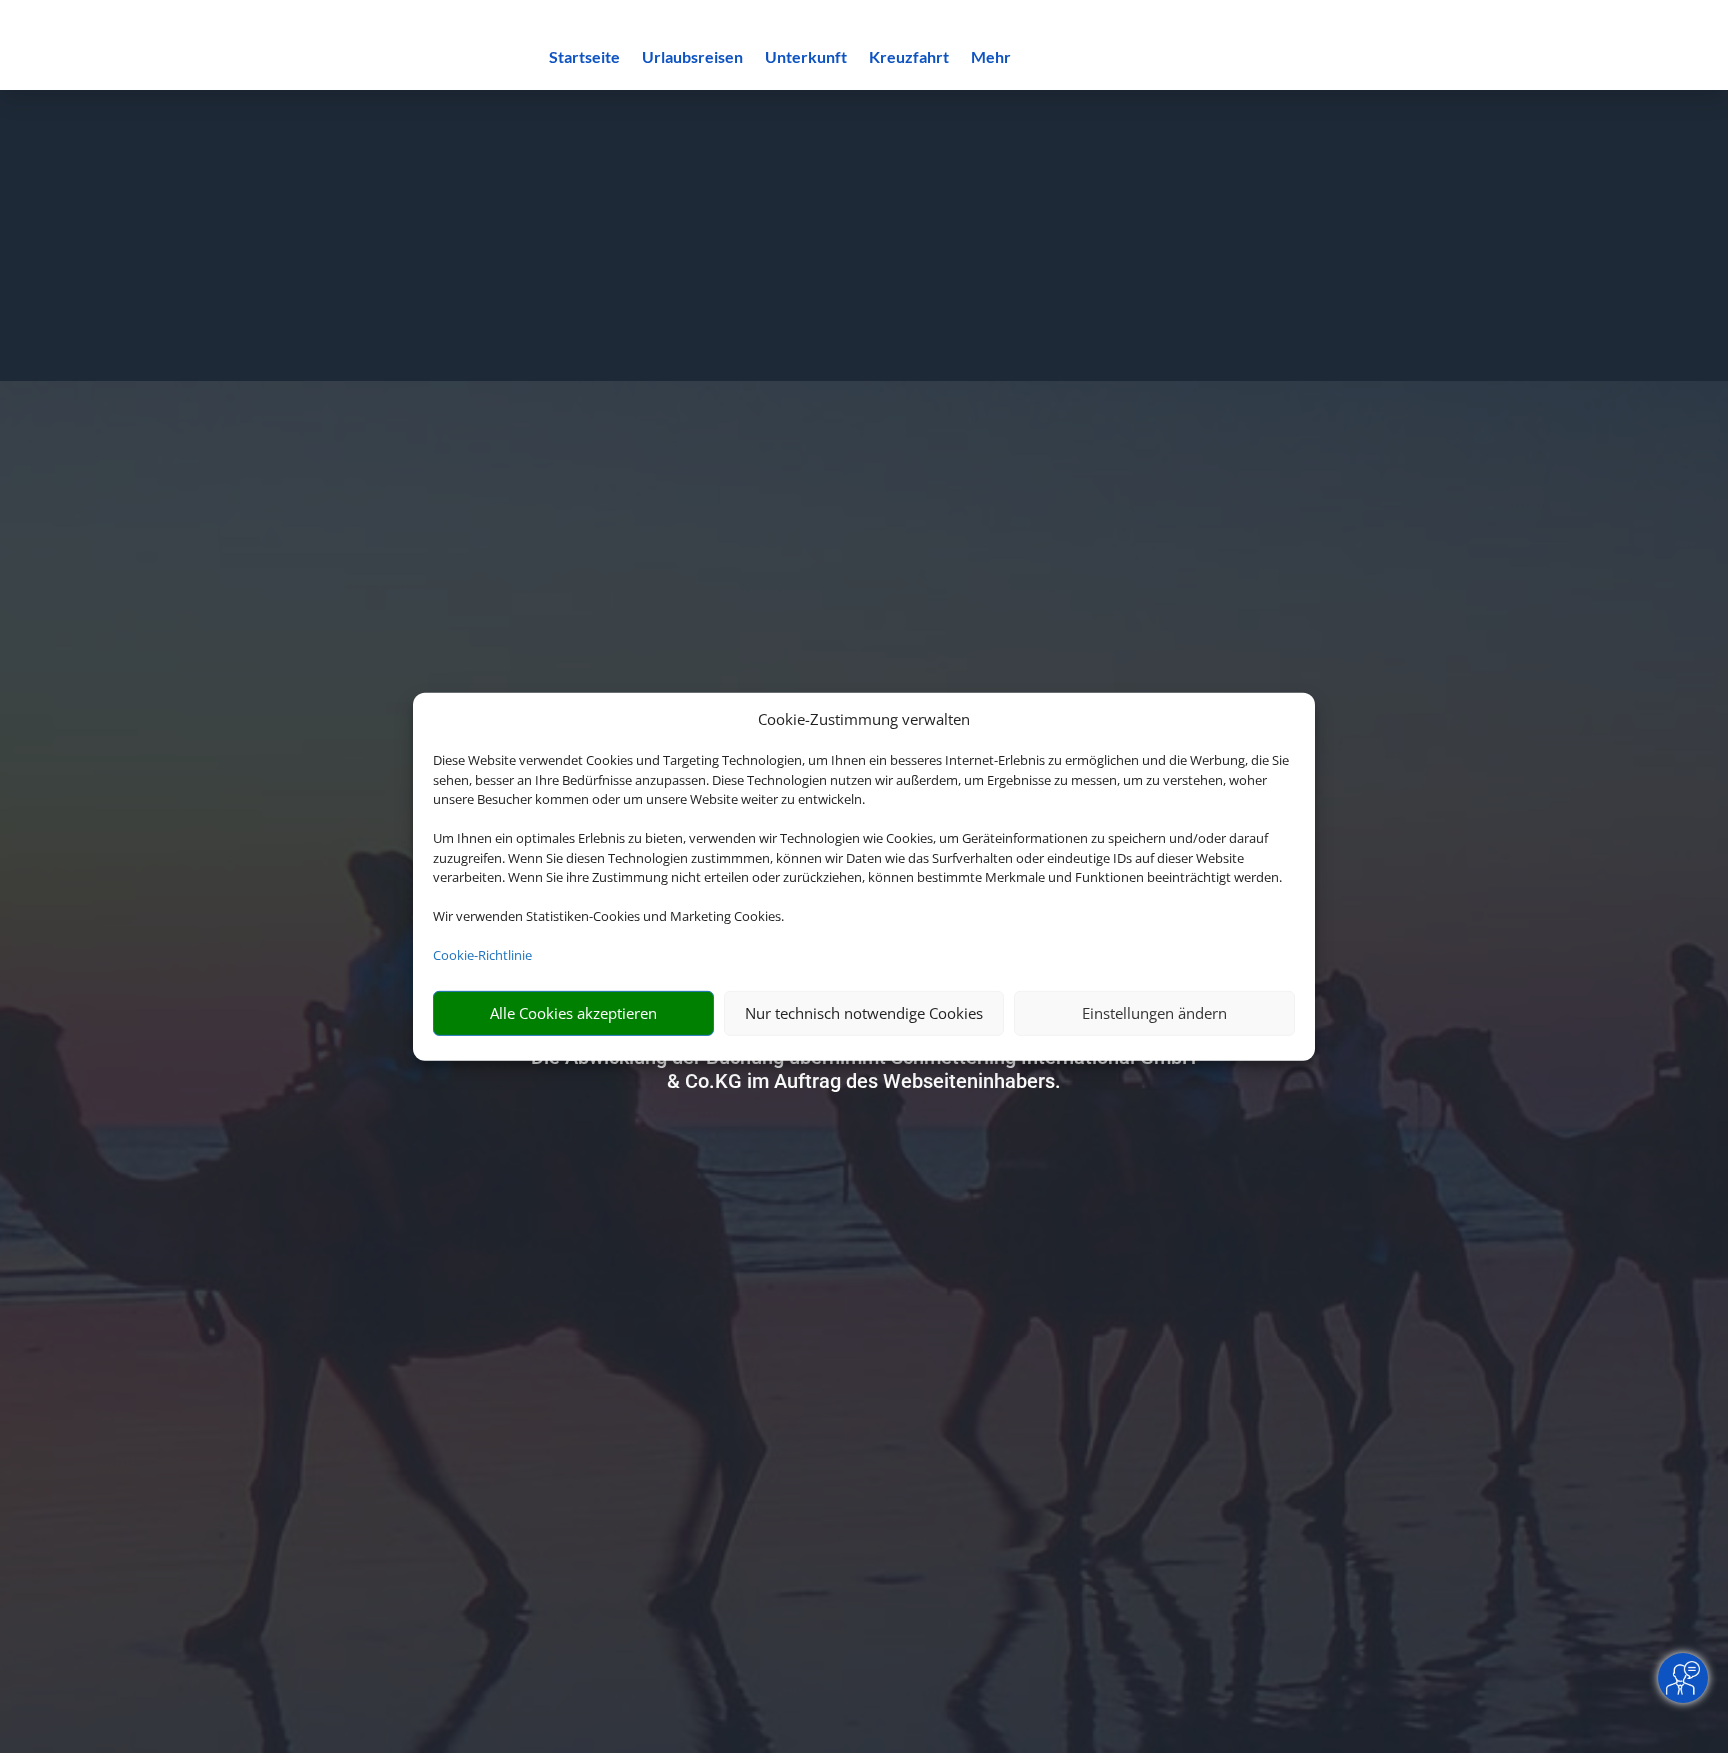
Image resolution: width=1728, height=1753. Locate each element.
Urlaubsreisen (692, 58)
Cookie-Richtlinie (482, 955)
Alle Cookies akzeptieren (573, 1013)
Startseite (584, 58)
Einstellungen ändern (1154, 1013)
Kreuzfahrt (909, 58)
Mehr (991, 58)
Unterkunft (806, 58)
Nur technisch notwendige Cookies (864, 1013)
